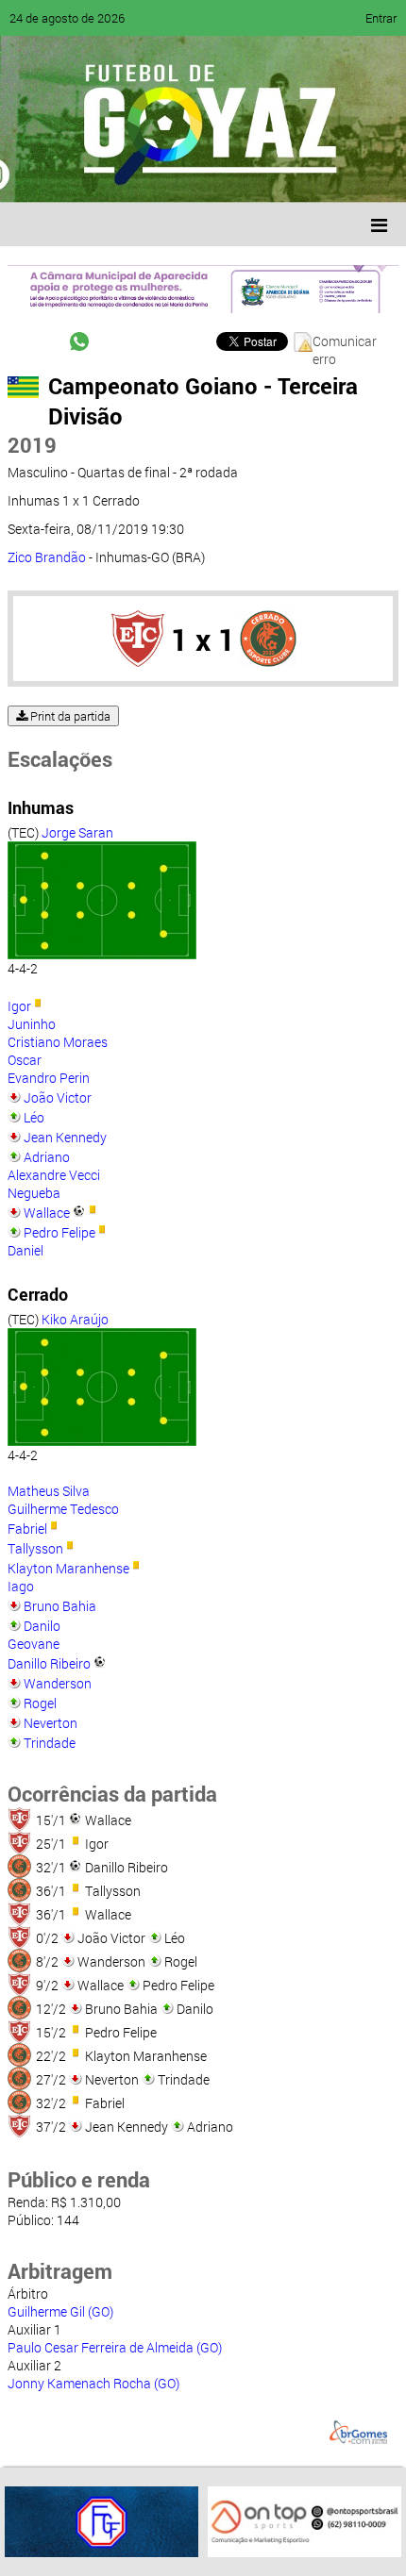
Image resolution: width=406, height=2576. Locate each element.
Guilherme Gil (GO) (60, 2311)
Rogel (40, 1703)
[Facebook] (74, 175)
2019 (32, 445)
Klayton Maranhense (68, 1568)
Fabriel (27, 1529)
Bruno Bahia (60, 1606)
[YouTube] (145, 175)
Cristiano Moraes (58, 1042)
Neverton (51, 1723)
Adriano (47, 1157)
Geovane (34, 1644)
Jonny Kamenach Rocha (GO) (93, 2383)
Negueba (34, 1193)
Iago (21, 1586)
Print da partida (69, 716)
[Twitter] (110, 175)
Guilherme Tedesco (63, 1509)
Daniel (25, 1250)
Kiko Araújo (75, 1319)
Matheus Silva (49, 1491)
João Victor (58, 1097)
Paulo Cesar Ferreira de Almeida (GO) (115, 2347)
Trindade (50, 1743)
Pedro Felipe (59, 1232)
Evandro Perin (49, 1078)
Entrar (381, 18)
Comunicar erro (345, 342)
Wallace (47, 1213)
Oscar (25, 1060)
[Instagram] (253, 175)
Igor (19, 1006)
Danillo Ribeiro (49, 1663)
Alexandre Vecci (54, 1175)
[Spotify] (181, 175)
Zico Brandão (47, 557)
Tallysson (35, 1548)
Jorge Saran (77, 832)
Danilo (42, 1626)
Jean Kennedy (65, 1137)
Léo (34, 1117)
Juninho (32, 1024)
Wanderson (58, 1683)
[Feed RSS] (217, 175)
